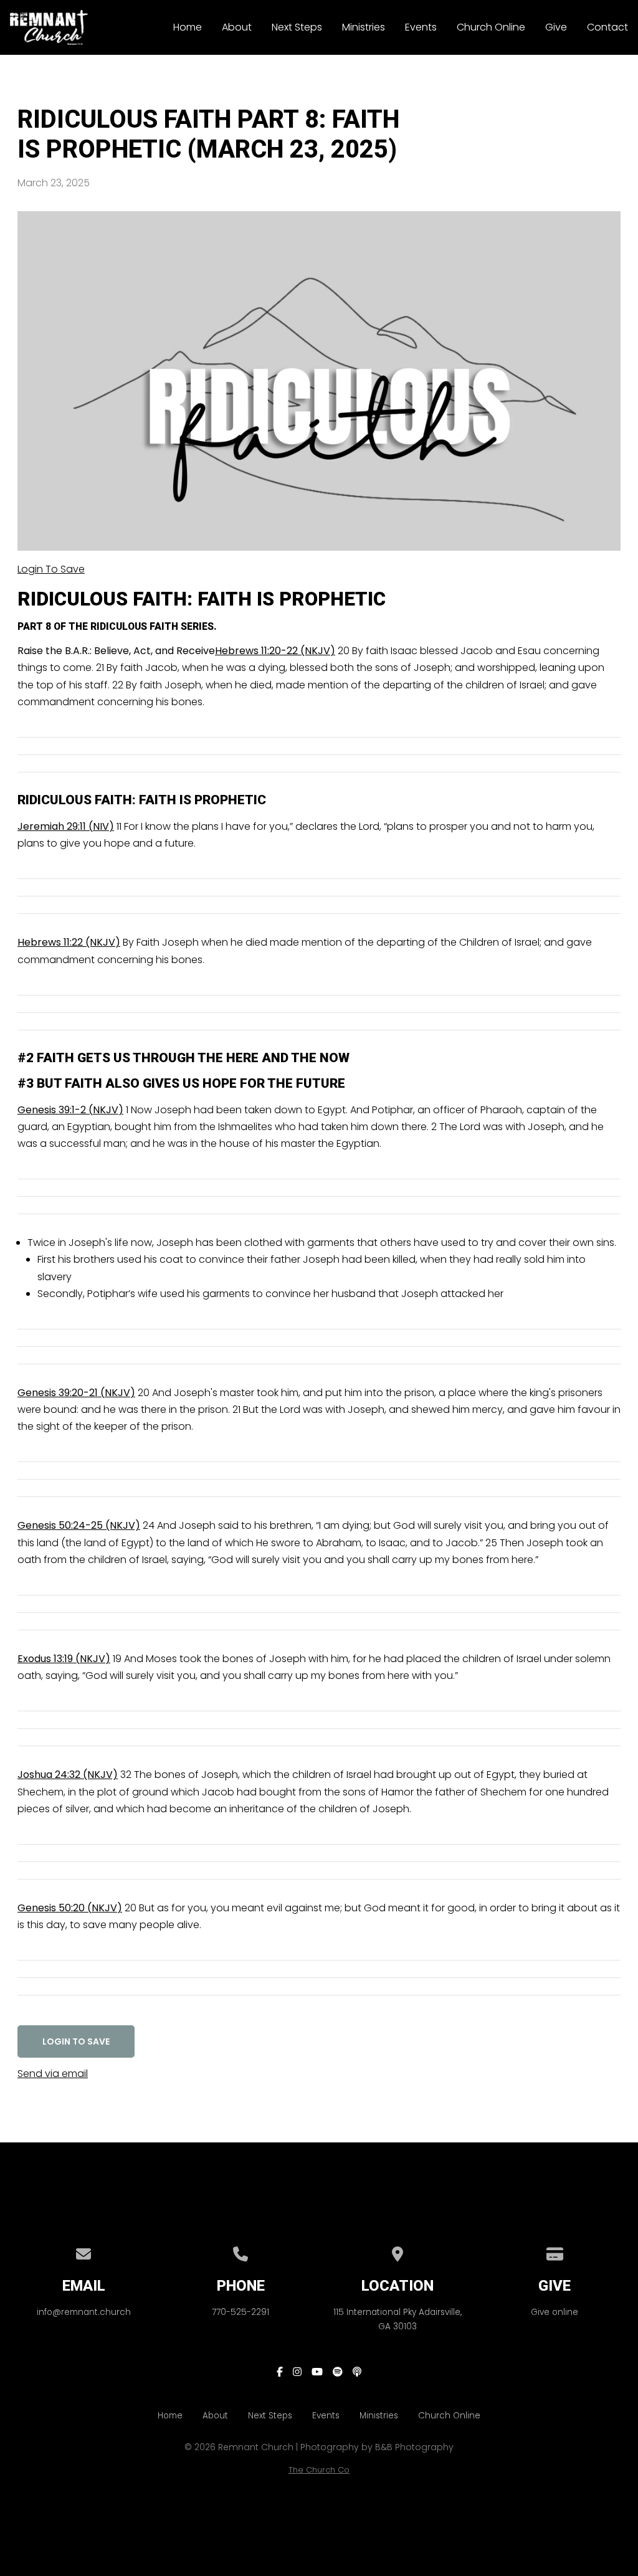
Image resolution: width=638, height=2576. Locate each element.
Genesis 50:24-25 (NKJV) (79, 1525)
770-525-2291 (240, 2312)
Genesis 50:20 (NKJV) (70, 1908)
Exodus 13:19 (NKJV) (64, 1659)
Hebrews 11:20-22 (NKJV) (275, 651)
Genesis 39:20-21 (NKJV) (76, 1393)
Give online (555, 2312)
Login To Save (51, 569)
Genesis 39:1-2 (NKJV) (70, 1110)
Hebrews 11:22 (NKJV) (69, 942)
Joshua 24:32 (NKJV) (68, 1775)
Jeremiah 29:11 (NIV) (66, 826)
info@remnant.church (84, 2312)
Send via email (53, 2074)
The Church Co (319, 2470)
